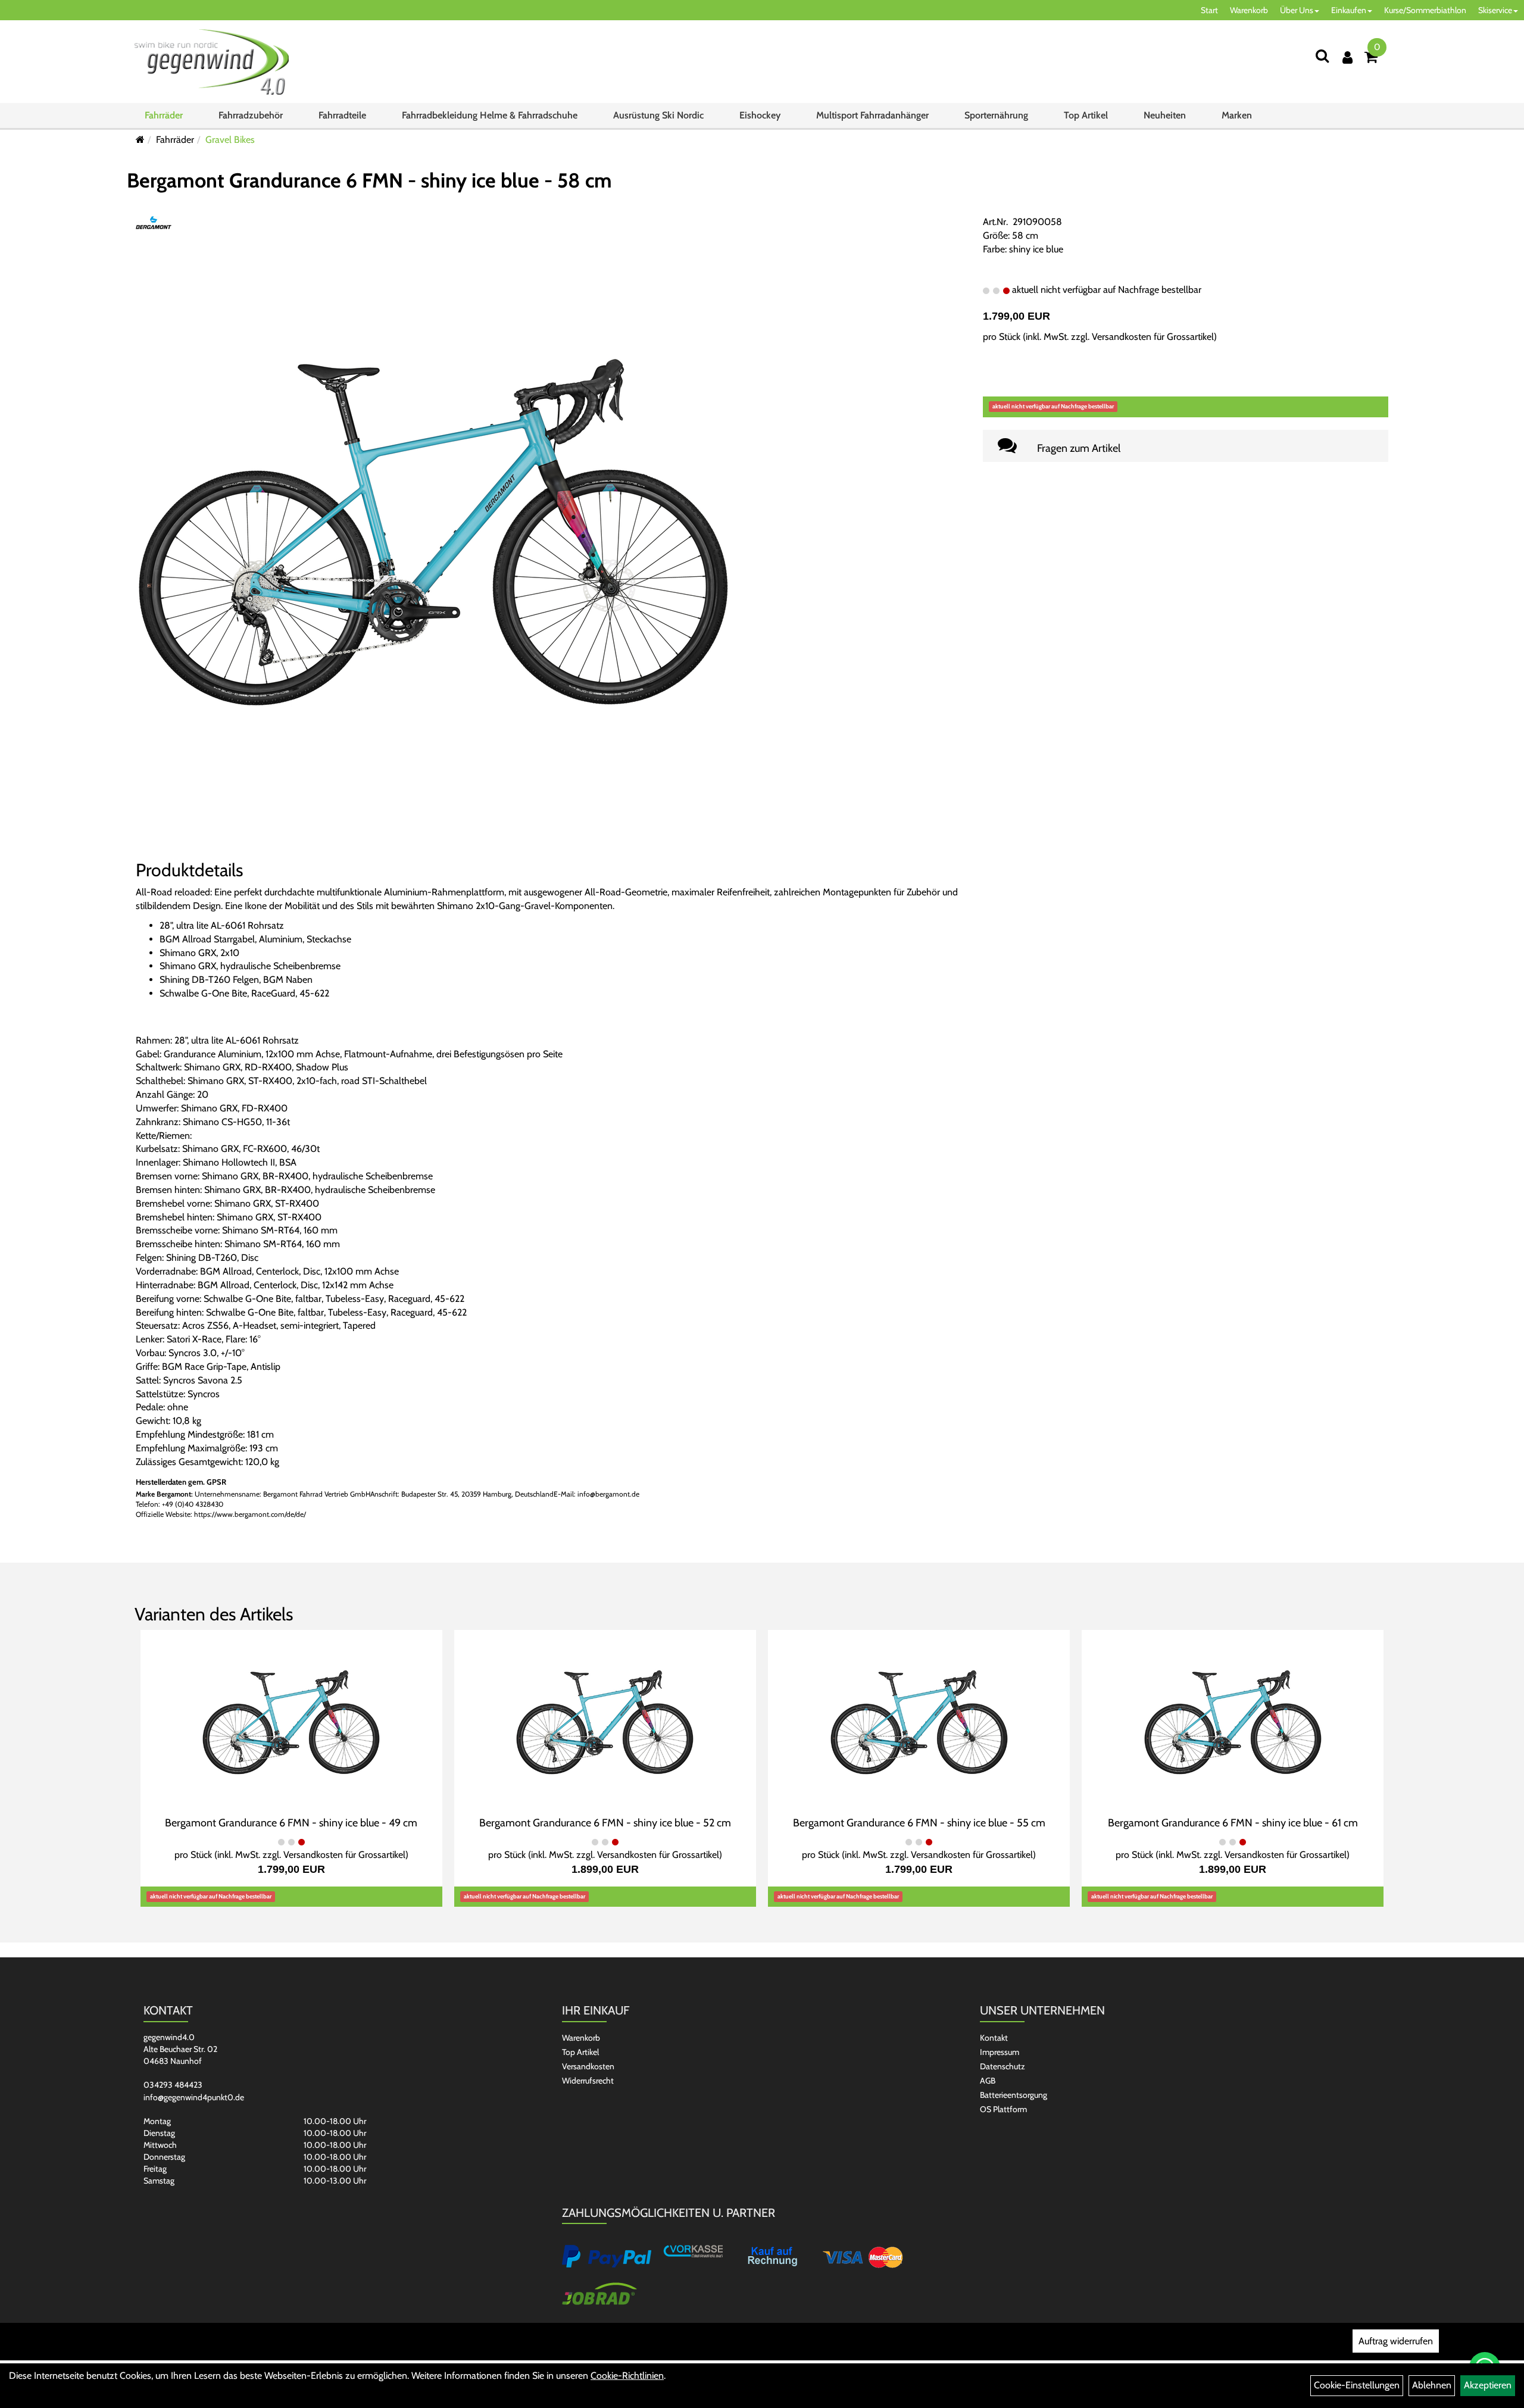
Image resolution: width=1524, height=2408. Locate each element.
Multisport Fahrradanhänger (872, 115)
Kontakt (994, 2038)
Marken (1237, 115)
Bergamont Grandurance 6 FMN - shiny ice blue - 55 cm (919, 1823)
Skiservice (1495, 10)
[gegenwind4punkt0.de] (212, 62)
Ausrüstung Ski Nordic (658, 115)
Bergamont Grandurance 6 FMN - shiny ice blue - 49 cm (291, 1823)
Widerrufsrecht (588, 2081)
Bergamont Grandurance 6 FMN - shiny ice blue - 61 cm (1233, 1823)
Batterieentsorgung (1014, 2095)
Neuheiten (1165, 115)
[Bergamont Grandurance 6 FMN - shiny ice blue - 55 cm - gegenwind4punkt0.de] (919, 1721)
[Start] (140, 140)
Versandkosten (588, 2066)
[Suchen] (1322, 56)
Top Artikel (1086, 115)
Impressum (1000, 2052)
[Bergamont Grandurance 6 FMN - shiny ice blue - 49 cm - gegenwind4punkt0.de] (291, 1721)
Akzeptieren (1488, 2385)
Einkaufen (1349, 10)
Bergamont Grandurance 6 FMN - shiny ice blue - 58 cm (369, 180)
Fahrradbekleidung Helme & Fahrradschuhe (490, 115)
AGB (988, 2081)
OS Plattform (1003, 2109)
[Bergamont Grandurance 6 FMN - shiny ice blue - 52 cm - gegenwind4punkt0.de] (605, 1721)
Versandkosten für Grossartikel (1153, 337)
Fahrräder (164, 115)
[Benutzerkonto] (1347, 57)
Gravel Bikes (230, 140)
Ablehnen (1432, 2385)
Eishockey (760, 115)
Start (1209, 10)
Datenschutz (1003, 2066)
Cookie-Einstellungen (1357, 2385)
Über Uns (1297, 10)
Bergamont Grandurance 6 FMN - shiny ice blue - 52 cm (605, 1823)
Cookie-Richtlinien (627, 2376)
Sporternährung (996, 115)
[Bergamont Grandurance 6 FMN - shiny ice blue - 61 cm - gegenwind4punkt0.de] (1233, 1721)
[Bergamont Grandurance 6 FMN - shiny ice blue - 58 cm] (433, 531)
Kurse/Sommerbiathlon (1425, 10)
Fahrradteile (342, 115)
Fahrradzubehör (251, 115)
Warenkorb (1249, 10)
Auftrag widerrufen (1396, 2341)
